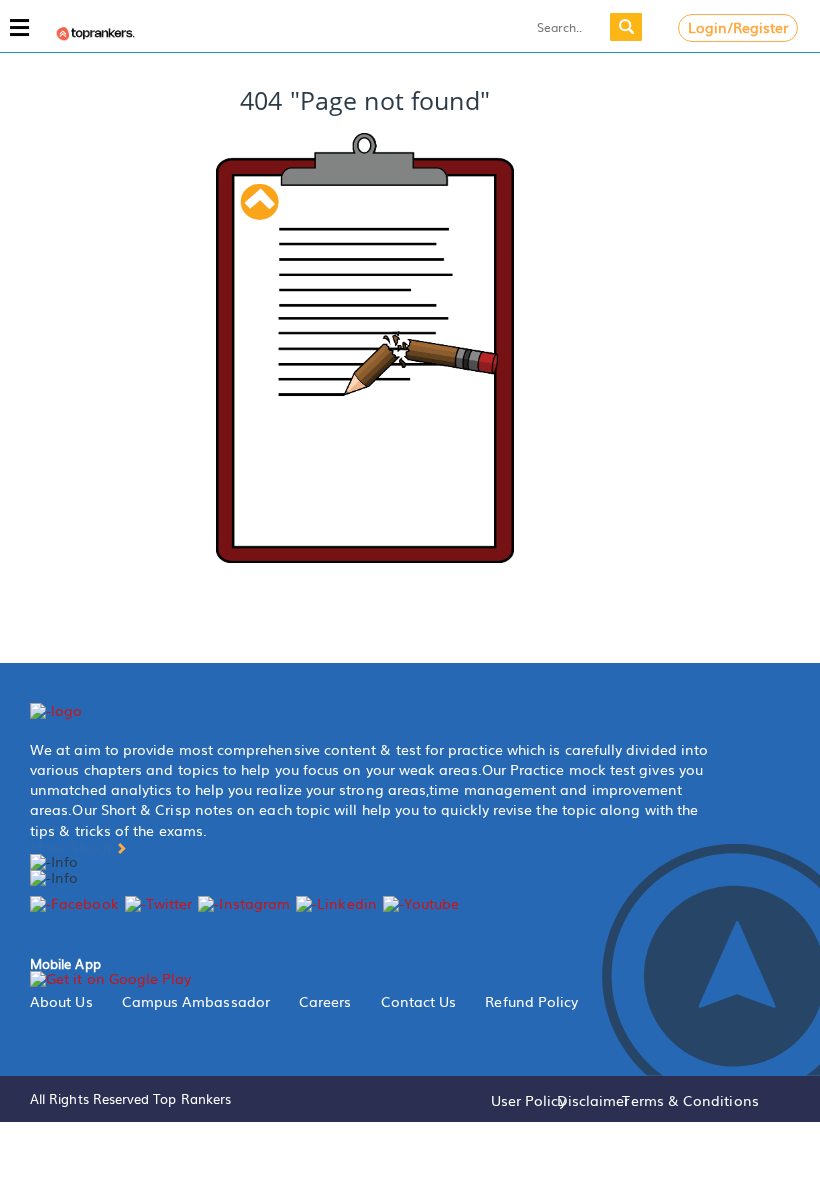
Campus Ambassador (196, 1001)
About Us (61, 1001)
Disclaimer (593, 1100)
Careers (325, 1001)
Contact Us (419, 1001)
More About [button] (72, 847)
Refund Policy (531, 1001)
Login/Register (738, 27)
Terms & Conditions (690, 1100)
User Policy (528, 1100)
